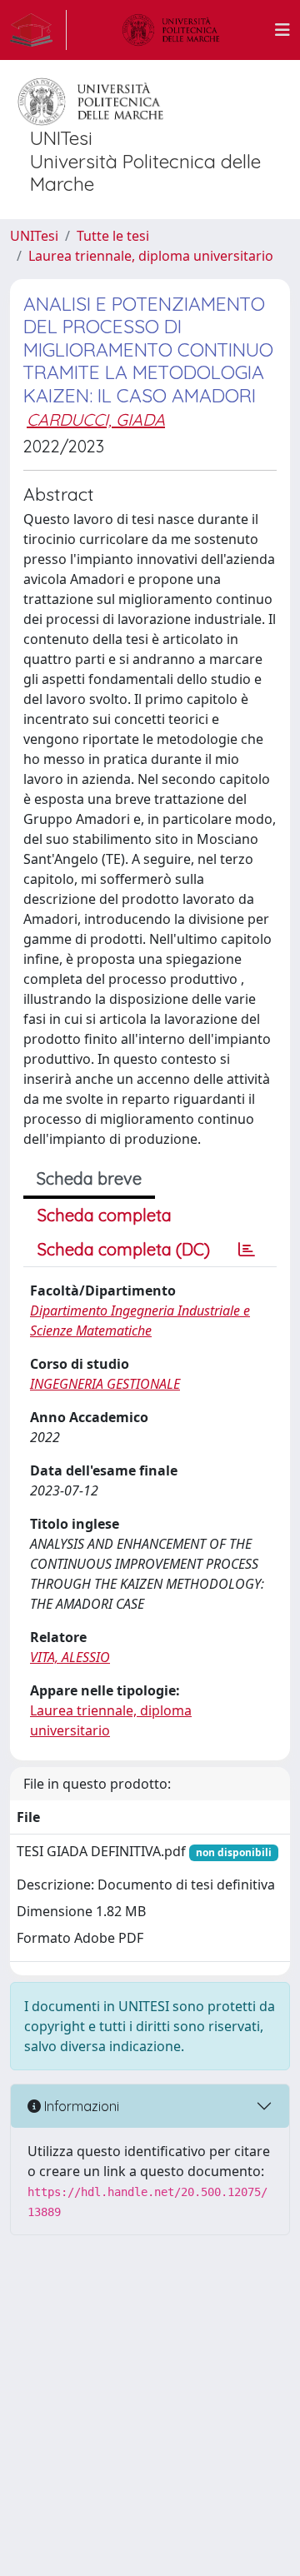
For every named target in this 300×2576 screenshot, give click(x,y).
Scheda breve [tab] (89, 1178)
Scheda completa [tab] (105, 1215)
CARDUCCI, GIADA (96, 419)
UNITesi (34, 236)
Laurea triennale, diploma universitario (151, 256)
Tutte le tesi (113, 236)
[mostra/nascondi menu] (282, 30)
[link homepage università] (171, 30)
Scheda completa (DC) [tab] (124, 1249)
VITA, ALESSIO (70, 1657)
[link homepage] (38, 30)
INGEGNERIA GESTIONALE (105, 1384)
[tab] (247, 1250)
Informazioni (80, 2106)
